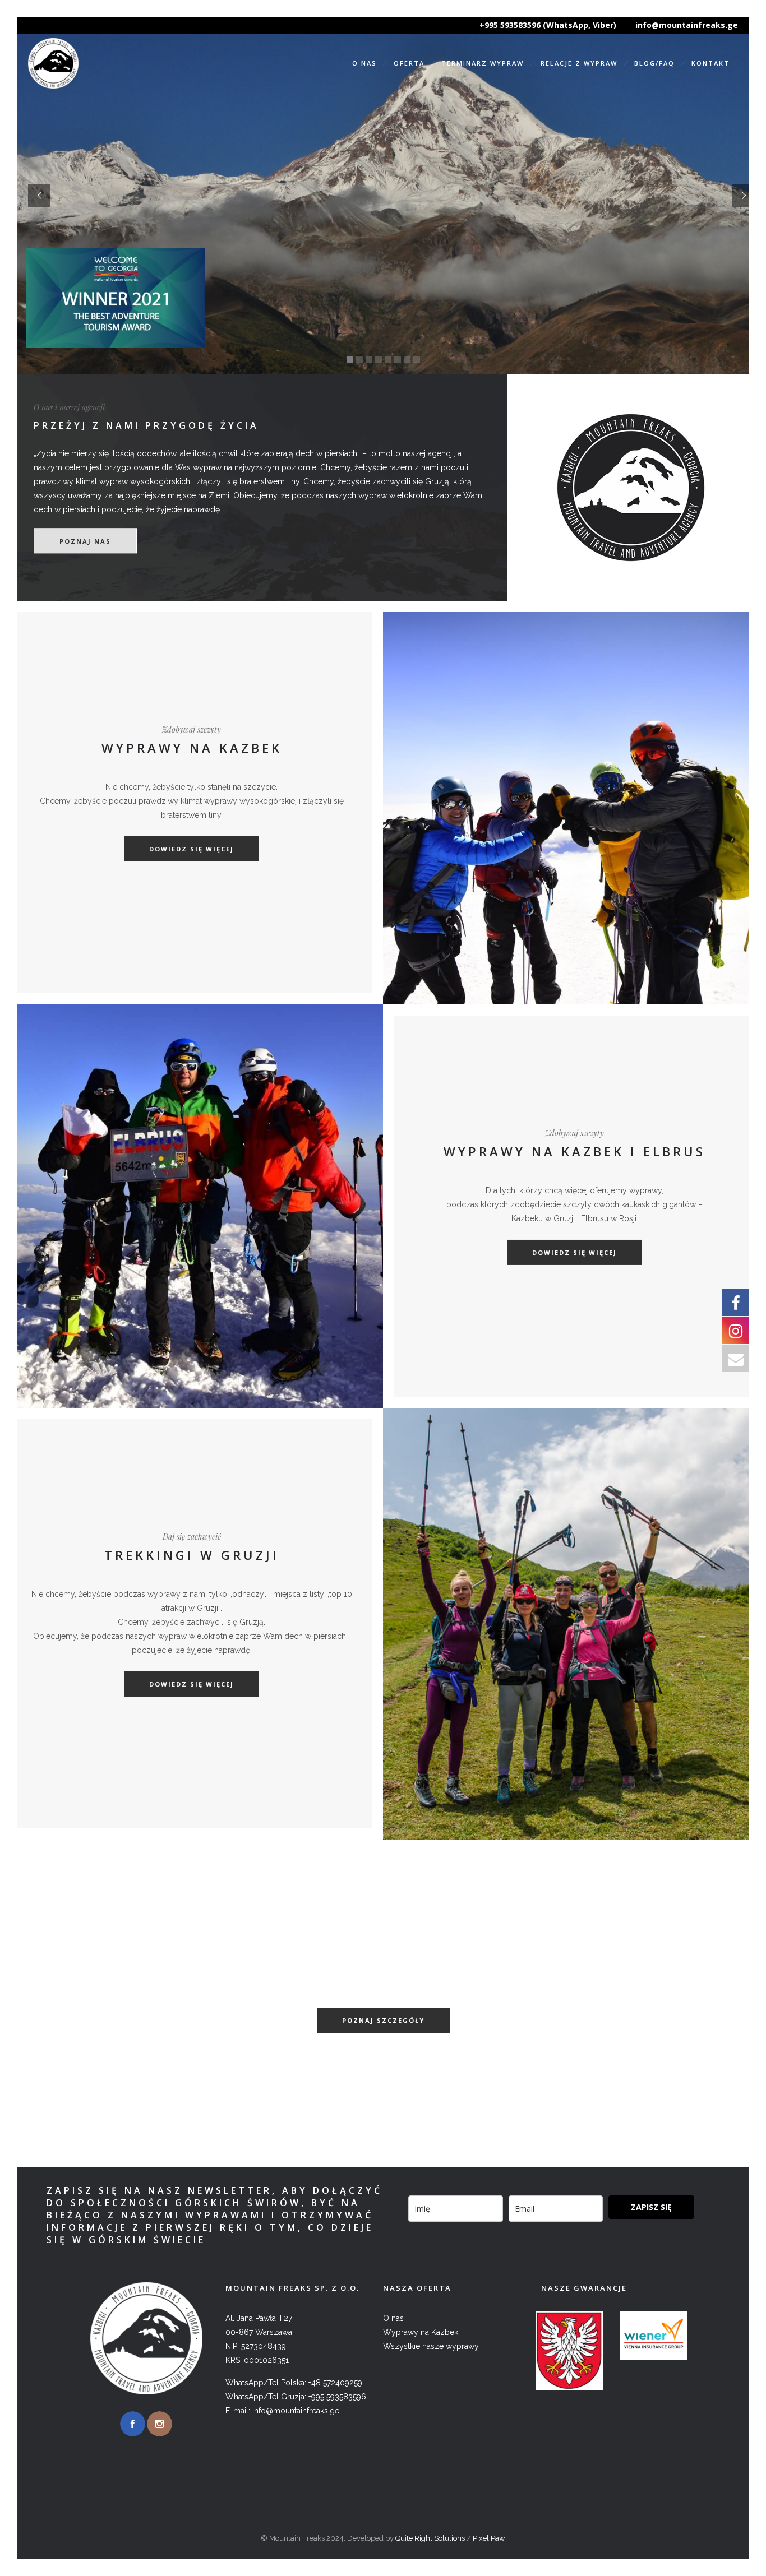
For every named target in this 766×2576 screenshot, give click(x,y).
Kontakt (710, 63)
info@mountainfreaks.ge (687, 25)
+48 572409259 (335, 2383)
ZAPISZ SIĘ (651, 2207)
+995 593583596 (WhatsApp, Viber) (548, 25)
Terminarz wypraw (483, 63)
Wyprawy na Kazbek (421, 2332)
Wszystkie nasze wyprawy (431, 2346)
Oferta (409, 63)
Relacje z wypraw (579, 63)
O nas (364, 63)
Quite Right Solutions (430, 2538)
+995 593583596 (337, 2397)
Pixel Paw (489, 2538)
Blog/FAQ (654, 63)
